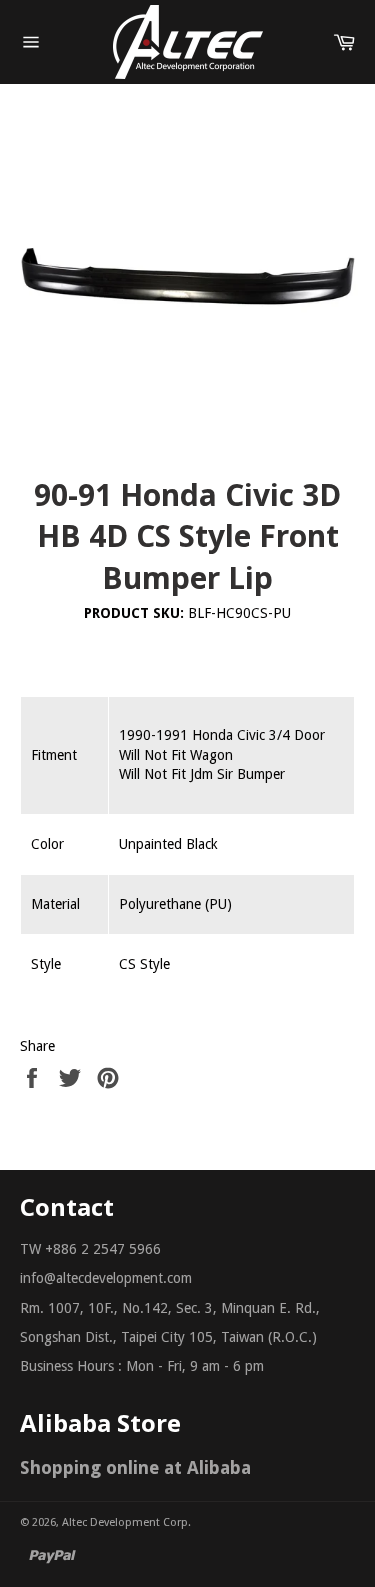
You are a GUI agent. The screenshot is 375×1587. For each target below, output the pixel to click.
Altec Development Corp (125, 1522)
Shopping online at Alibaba (135, 1467)
